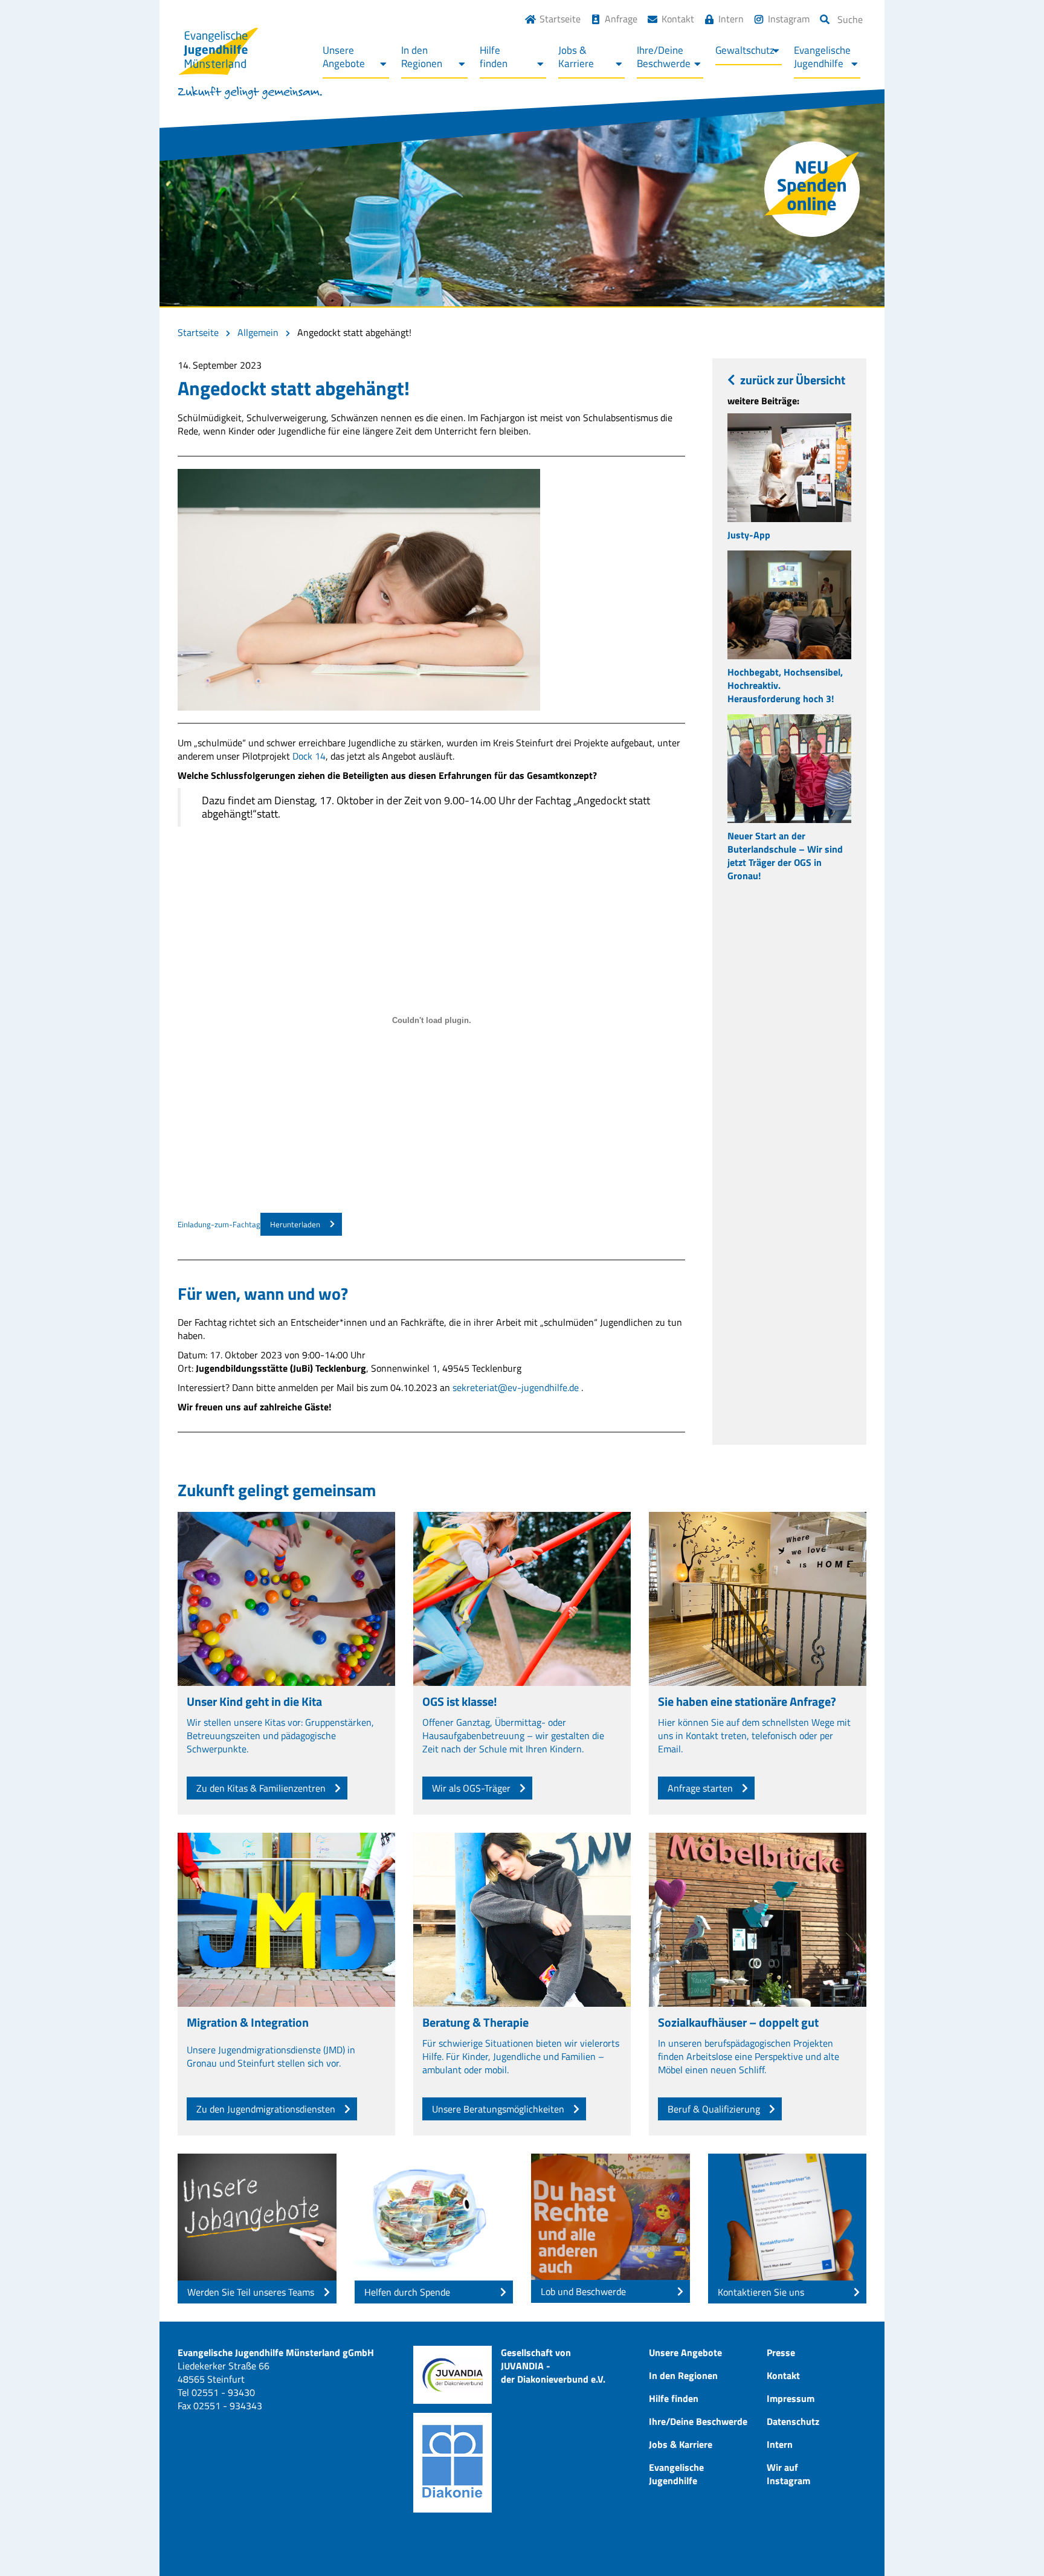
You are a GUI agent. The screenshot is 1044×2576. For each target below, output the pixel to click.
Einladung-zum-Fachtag (219, 1224)
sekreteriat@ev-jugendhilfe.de (516, 1387)
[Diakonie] (453, 2463)
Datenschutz (793, 2421)
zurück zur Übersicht (793, 380)
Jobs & (576, 57)
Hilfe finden (674, 2398)
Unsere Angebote (685, 2352)
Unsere (344, 57)
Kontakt (678, 19)
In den (422, 57)
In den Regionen (683, 2375)
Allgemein (258, 332)
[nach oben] (1011, 2543)
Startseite (560, 19)
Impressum (791, 2398)
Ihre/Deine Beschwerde (698, 2421)
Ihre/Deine (664, 57)
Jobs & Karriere (681, 2444)
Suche (850, 19)
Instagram (789, 19)
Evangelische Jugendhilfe (676, 2474)
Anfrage (621, 19)
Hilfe (494, 57)
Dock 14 (309, 756)
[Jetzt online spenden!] (812, 189)
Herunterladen (295, 1224)
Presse (781, 2352)
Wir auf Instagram (788, 2474)
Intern (731, 19)
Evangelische (822, 57)
